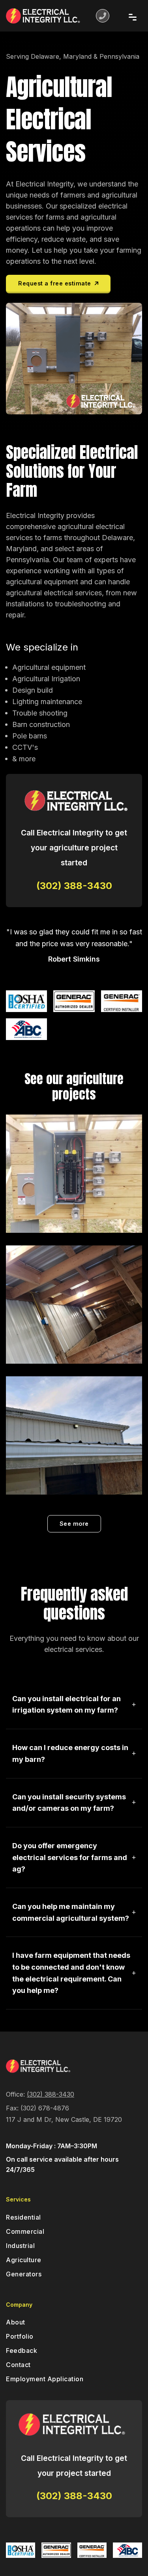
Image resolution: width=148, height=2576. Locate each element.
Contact (18, 2365)
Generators (24, 2274)
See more (74, 1524)
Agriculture (24, 2260)
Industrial (20, 2246)
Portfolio (20, 2336)
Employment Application (45, 2379)
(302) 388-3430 (51, 2094)
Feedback (22, 2350)
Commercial (25, 2231)
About (16, 2322)
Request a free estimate (56, 283)
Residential (23, 2217)
